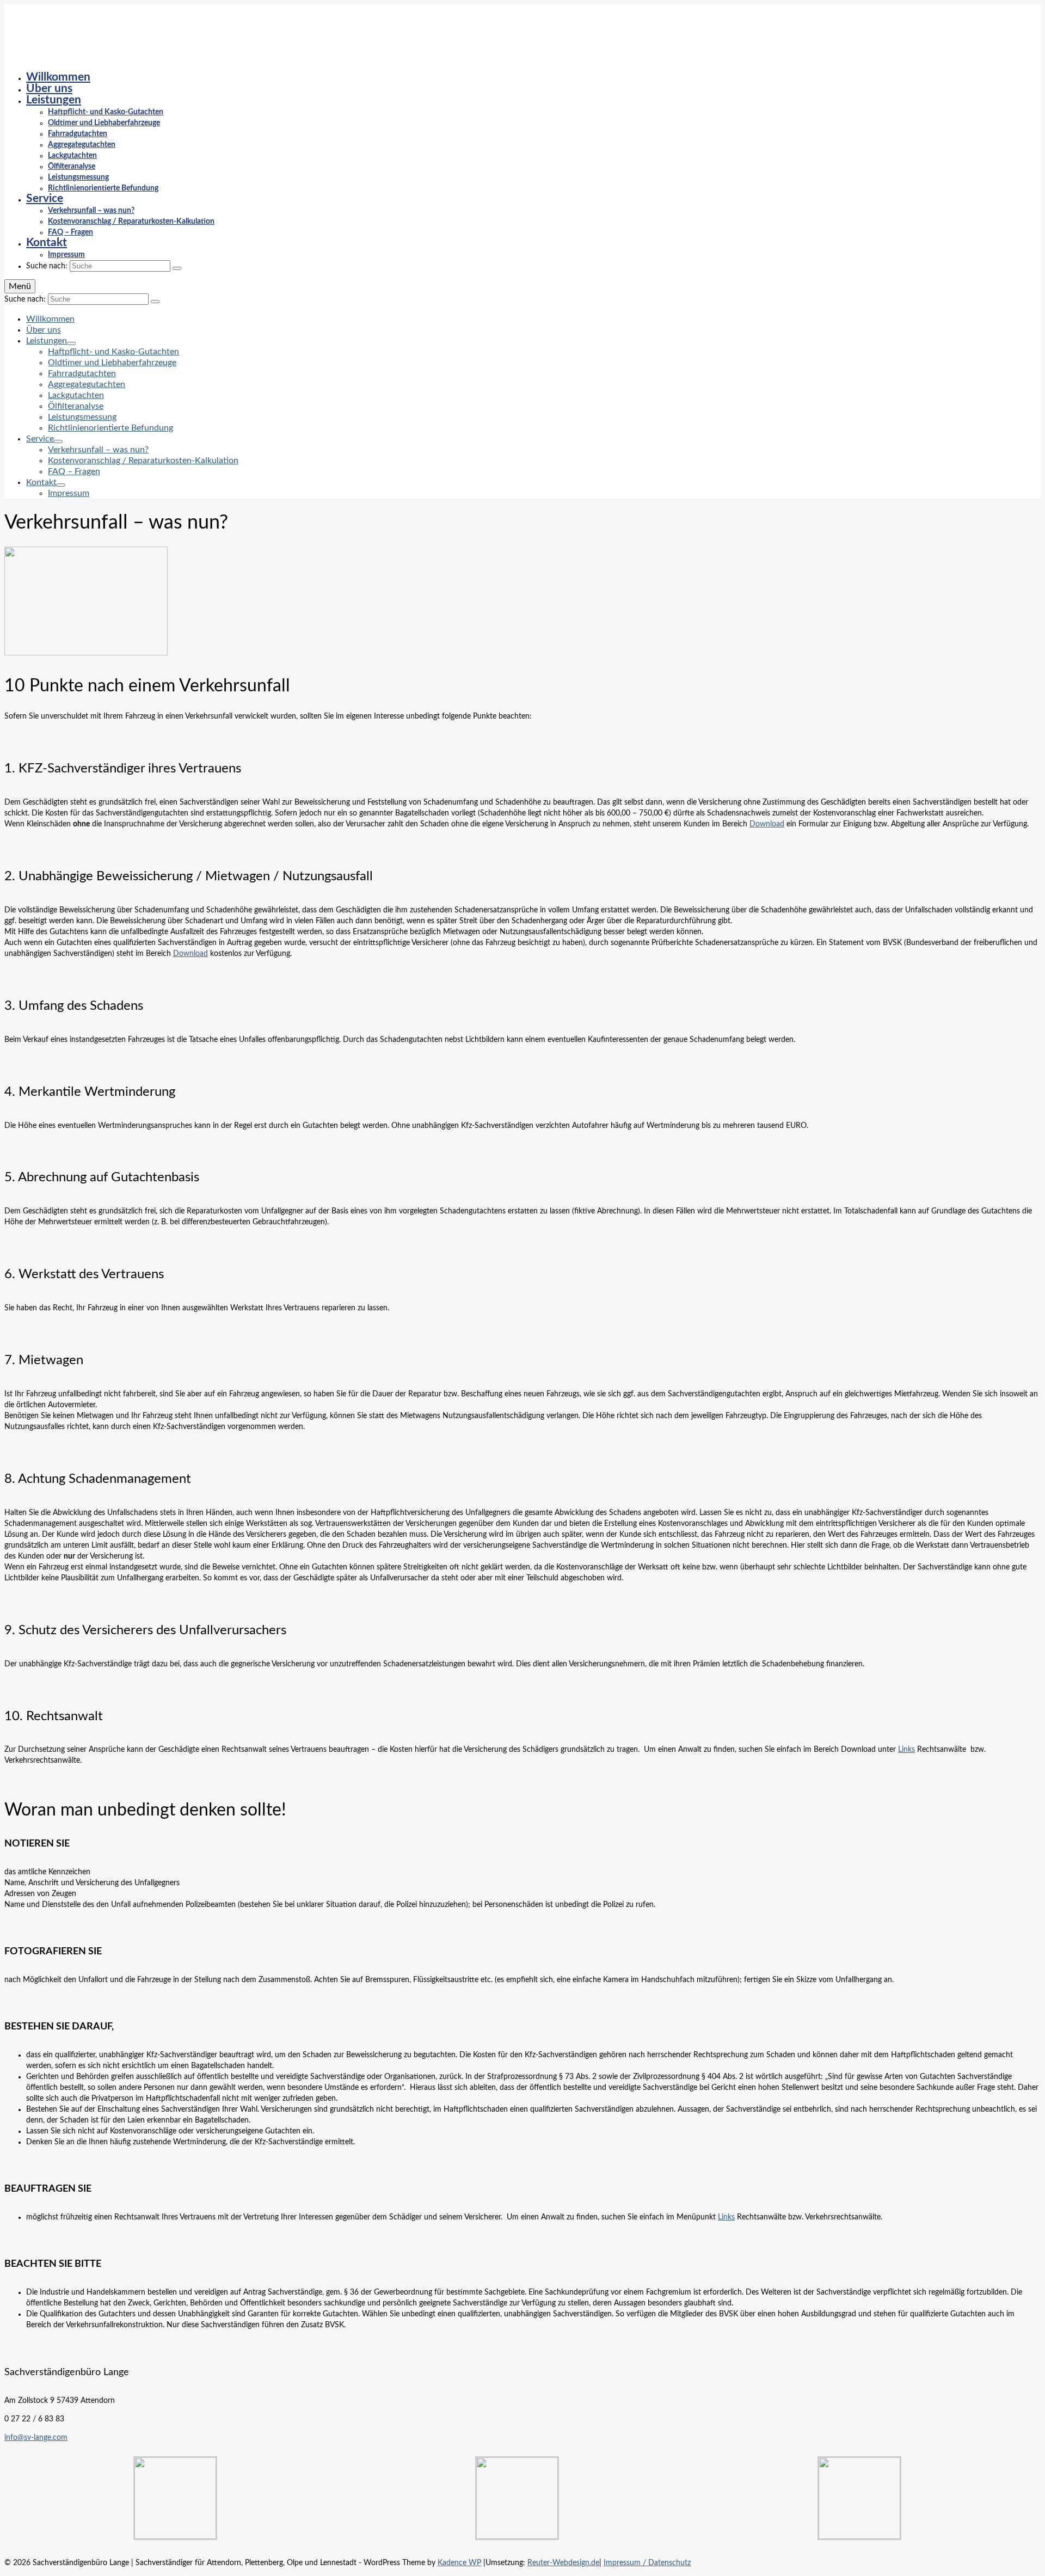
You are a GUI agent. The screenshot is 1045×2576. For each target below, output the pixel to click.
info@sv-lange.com (36, 2438)
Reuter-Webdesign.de (563, 2563)
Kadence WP (459, 2563)
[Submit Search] (177, 268)
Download (767, 824)
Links (906, 1750)
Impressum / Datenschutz (647, 2563)
